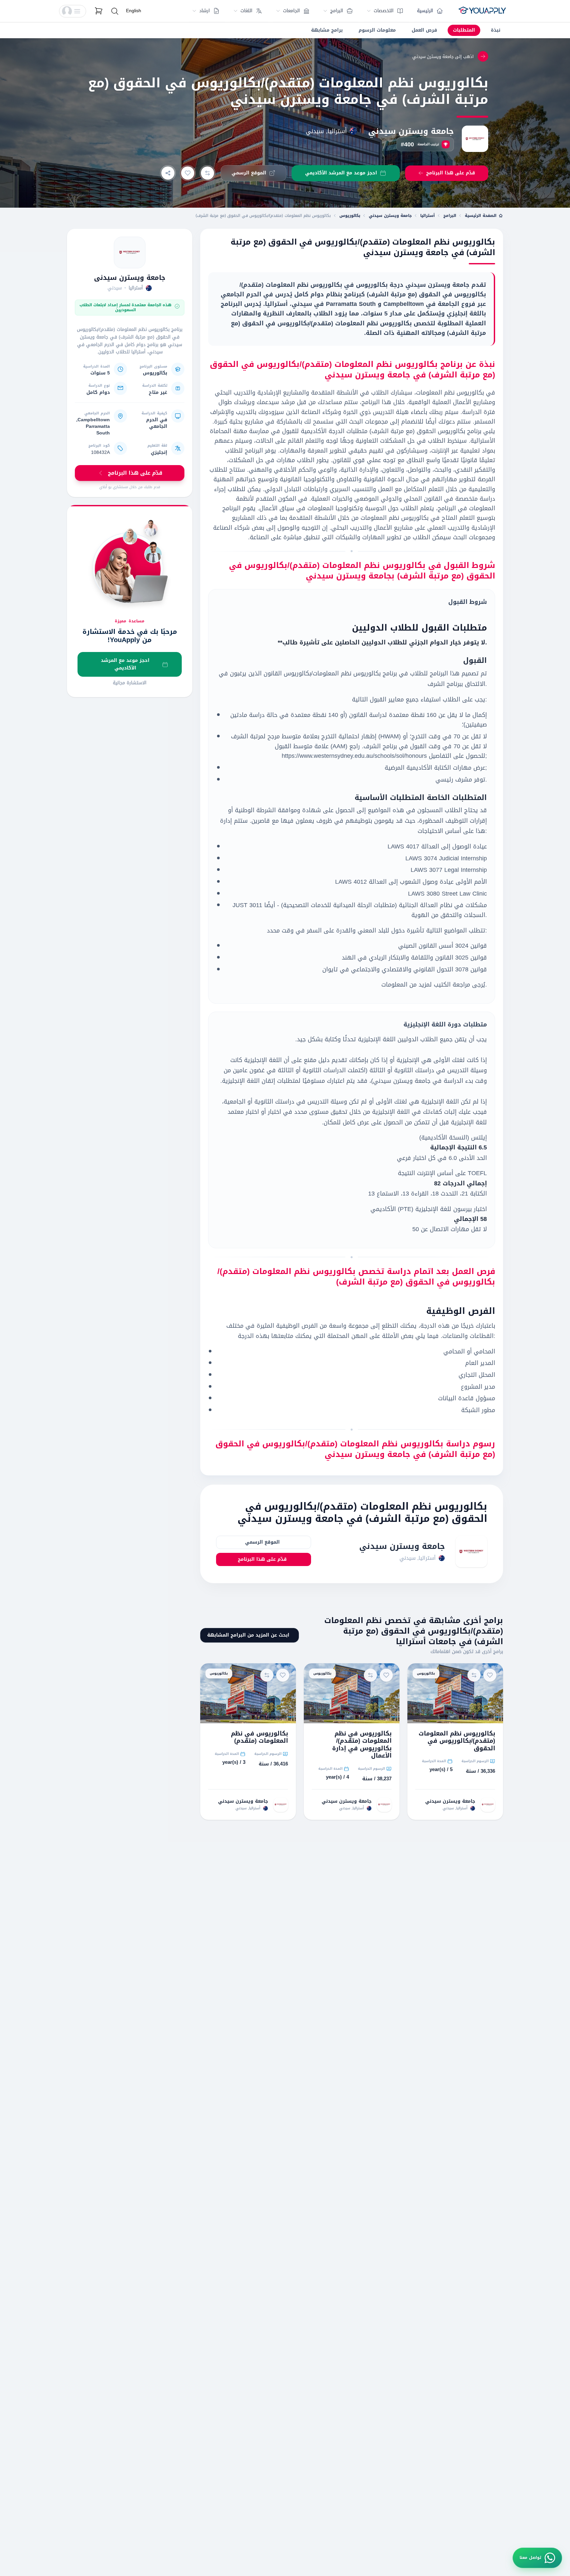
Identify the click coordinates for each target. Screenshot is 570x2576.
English (134, 11)
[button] (73, 11)
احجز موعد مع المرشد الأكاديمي (125, 664)
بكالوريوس (350, 216)
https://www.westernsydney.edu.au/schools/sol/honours (354, 756)
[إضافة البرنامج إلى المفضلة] (188, 173)
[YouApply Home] (482, 11)
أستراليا (427, 216)
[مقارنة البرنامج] (207, 173)
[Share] (168, 173)
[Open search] (115, 11)
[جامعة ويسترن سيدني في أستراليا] (130, 252)
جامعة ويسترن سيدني (411, 131)
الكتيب (442, 985)
